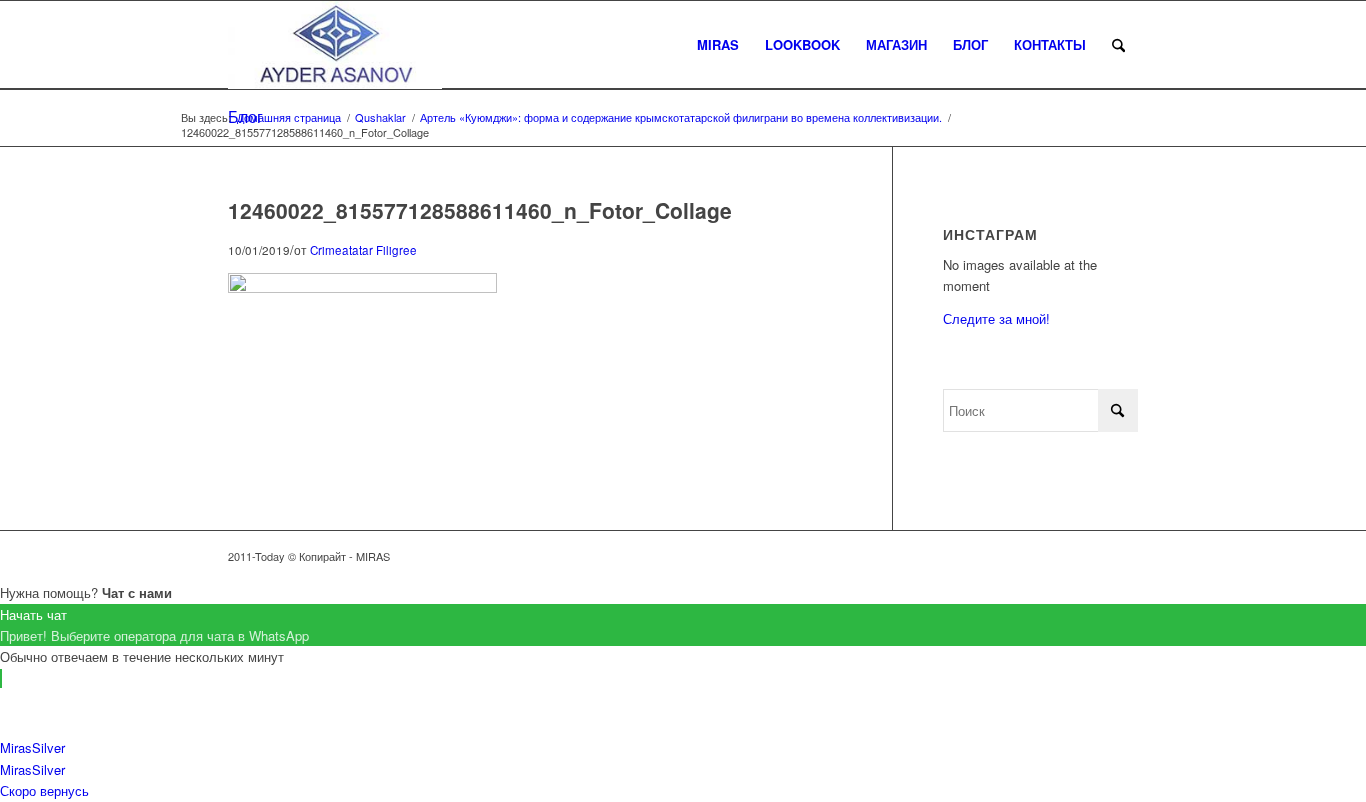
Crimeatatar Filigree (363, 250)
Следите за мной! (996, 318)
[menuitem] (718, 45)
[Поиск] (1118, 45)
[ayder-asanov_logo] (335, 45)
